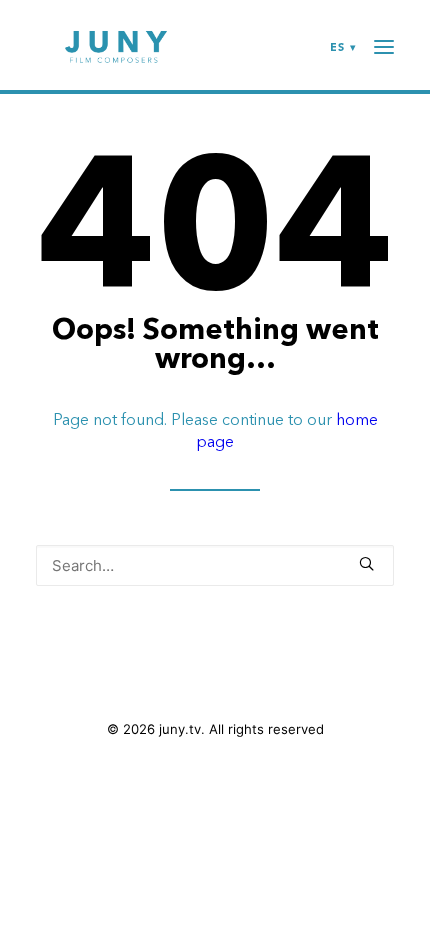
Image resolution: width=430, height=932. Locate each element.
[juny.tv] (116, 47)
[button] (366, 563)
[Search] (215, 565)
